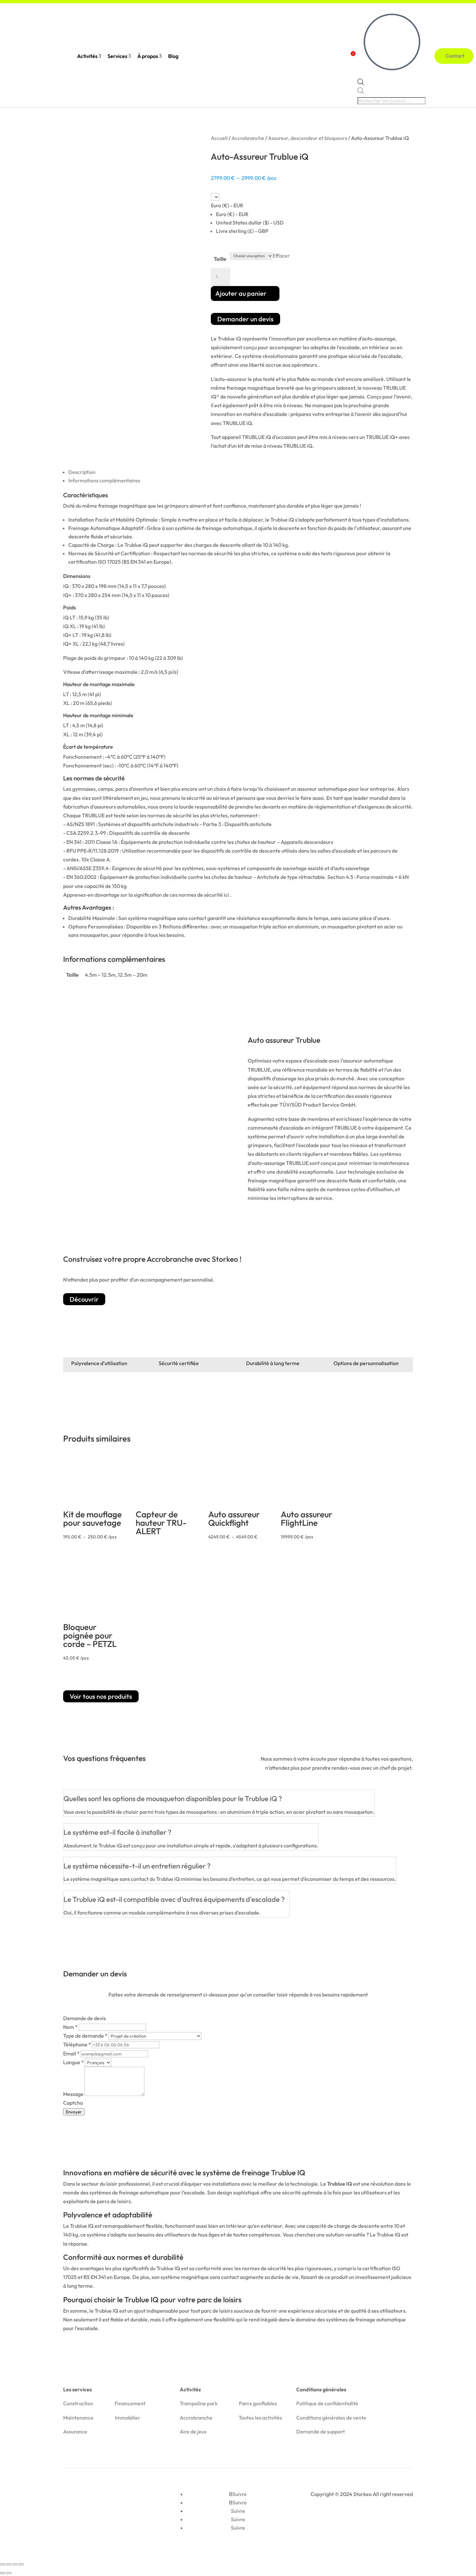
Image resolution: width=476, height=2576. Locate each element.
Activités (89, 56)
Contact (457, 56)
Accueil (219, 138)
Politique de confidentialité (327, 2403)
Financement (130, 2403)
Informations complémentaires (104, 480)
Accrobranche (248, 138)
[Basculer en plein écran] (9, 2564)
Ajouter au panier (241, 293)
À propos (149, 56)
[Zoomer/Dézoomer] (3, 2564)
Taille (220, 259)
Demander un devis (245, 319)
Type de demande (85, 2036)
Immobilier (128, 2418)
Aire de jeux (193, 2432)
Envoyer (74, 2112)
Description (82, 472)
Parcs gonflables (258, 2403)
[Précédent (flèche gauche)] (3, 2573)
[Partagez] (15, 2564)
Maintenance (78, 2418)
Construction (78, 2403)
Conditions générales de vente (331, 2418)
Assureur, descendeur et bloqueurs (308, 138)
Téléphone (77, 2044)
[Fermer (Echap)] (21, 2564)
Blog (173, 56)
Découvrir (84, 1299)
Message (74, 2094)
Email (71, 2053)
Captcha (73, 2103)
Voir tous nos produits (101, 1696)
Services (119, 56)
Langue (74, 2062)
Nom (70, 2027)
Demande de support (321, 2432)
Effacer (281, 255)
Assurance (75, 2432)
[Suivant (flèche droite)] (9, 2573)
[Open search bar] (361, 83)
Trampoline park (199, 2403)
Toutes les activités (260, 2418)
